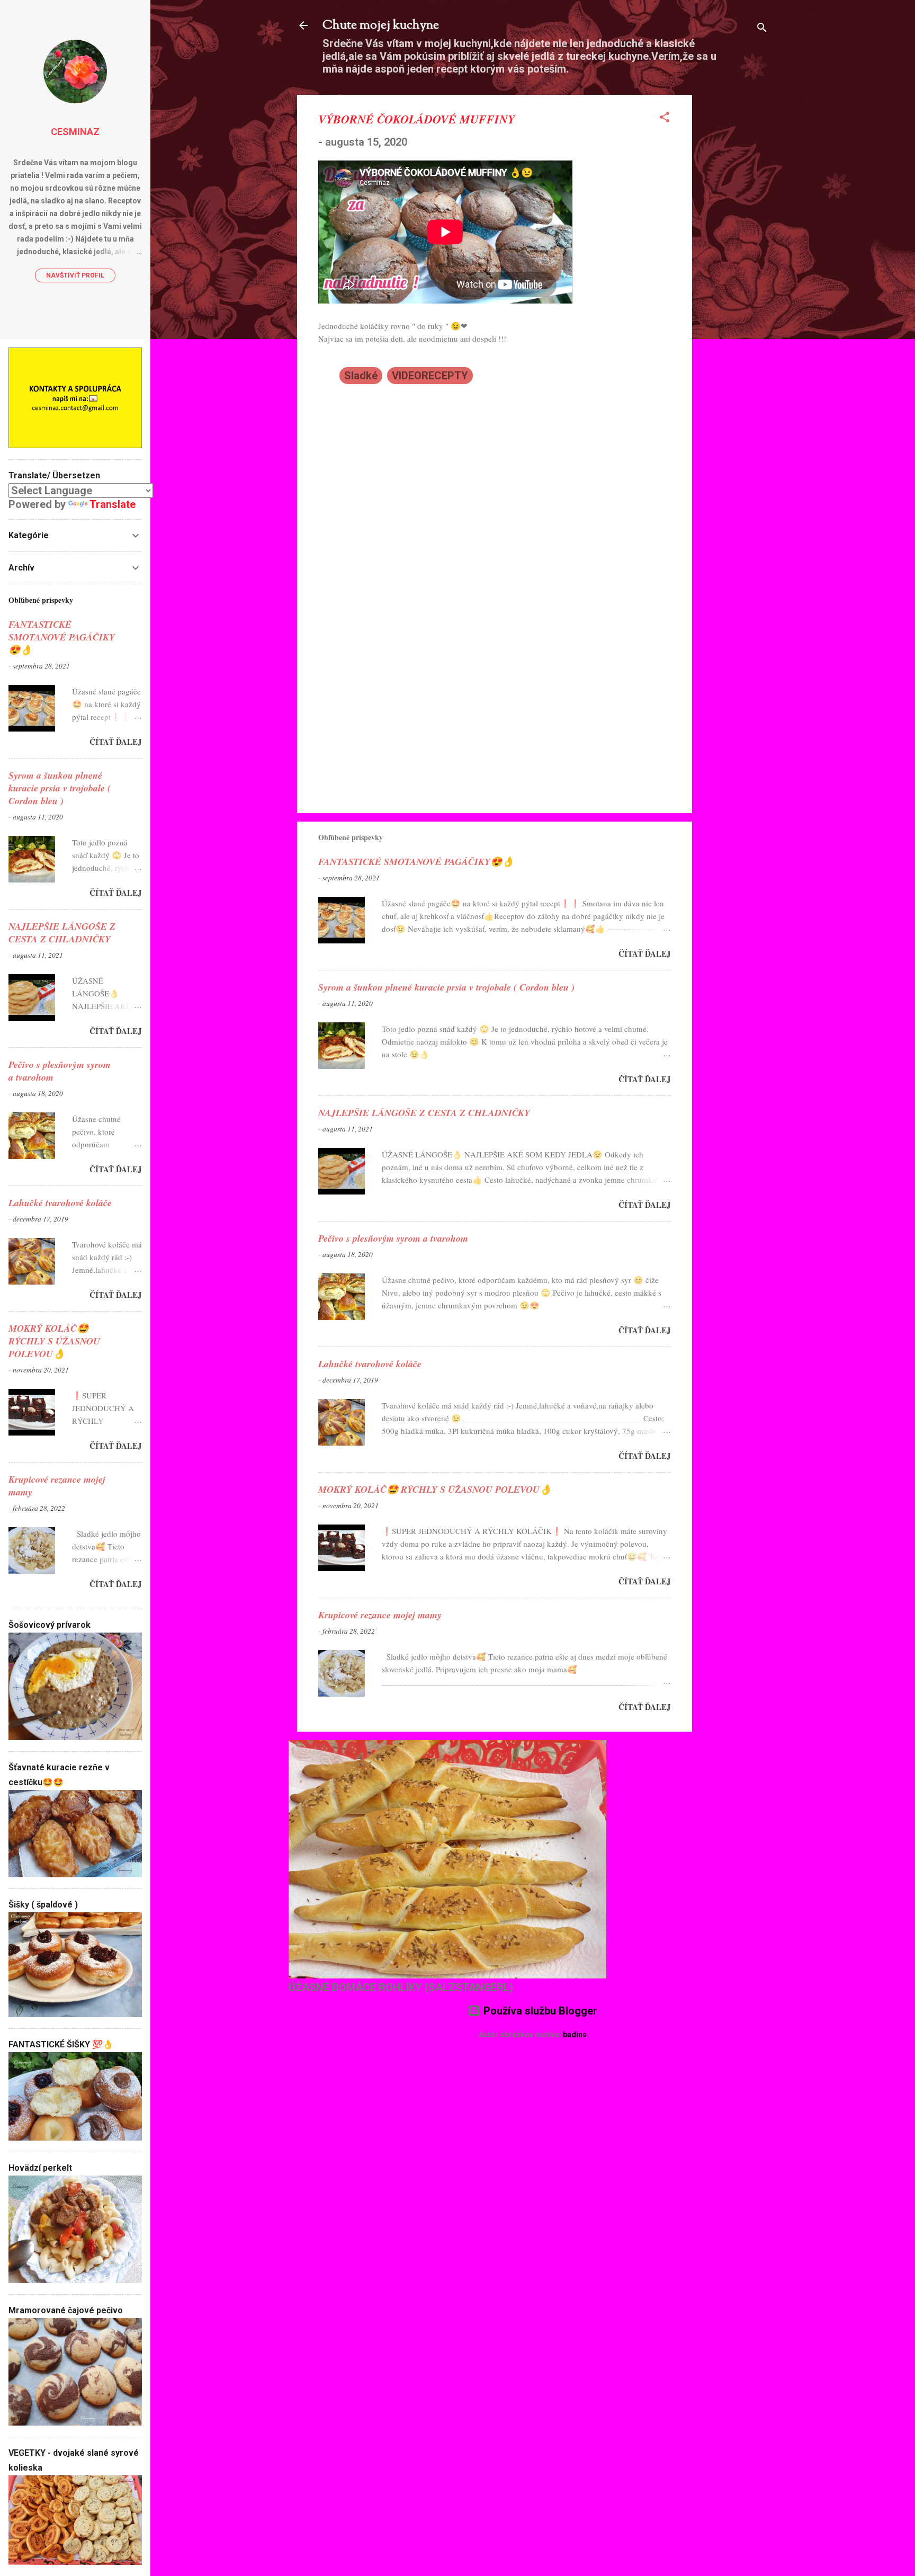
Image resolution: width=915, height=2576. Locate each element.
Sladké (361, 376)
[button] (665, 118)
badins (575, 2035)
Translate (113, 504)
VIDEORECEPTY (430, 376)
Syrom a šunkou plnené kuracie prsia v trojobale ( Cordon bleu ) (446, 987)
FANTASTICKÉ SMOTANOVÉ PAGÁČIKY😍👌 (416, 862)
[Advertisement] (734, 254)
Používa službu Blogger (539, 2011)
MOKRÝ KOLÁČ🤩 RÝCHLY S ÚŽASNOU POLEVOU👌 (435, 1489)
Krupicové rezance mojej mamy (380, 1615)
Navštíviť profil (75, 275)
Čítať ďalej (645, 953)
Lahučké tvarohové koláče (370, 1364)
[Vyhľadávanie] (762, 29)
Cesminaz (75, 132)
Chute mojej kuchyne (381, 25)
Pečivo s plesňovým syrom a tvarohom (393, 1238)
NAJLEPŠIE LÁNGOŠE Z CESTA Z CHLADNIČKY (424, 1113)
